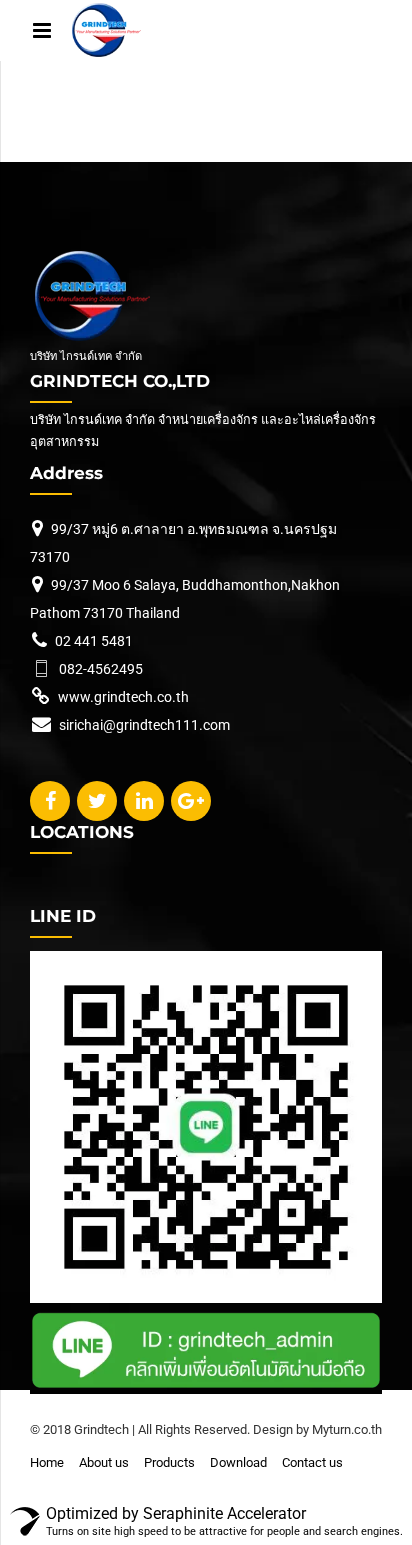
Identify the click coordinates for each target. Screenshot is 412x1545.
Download (238, 1462)
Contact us (312, 1462)
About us (104, 1462)
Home (47, 1462)
